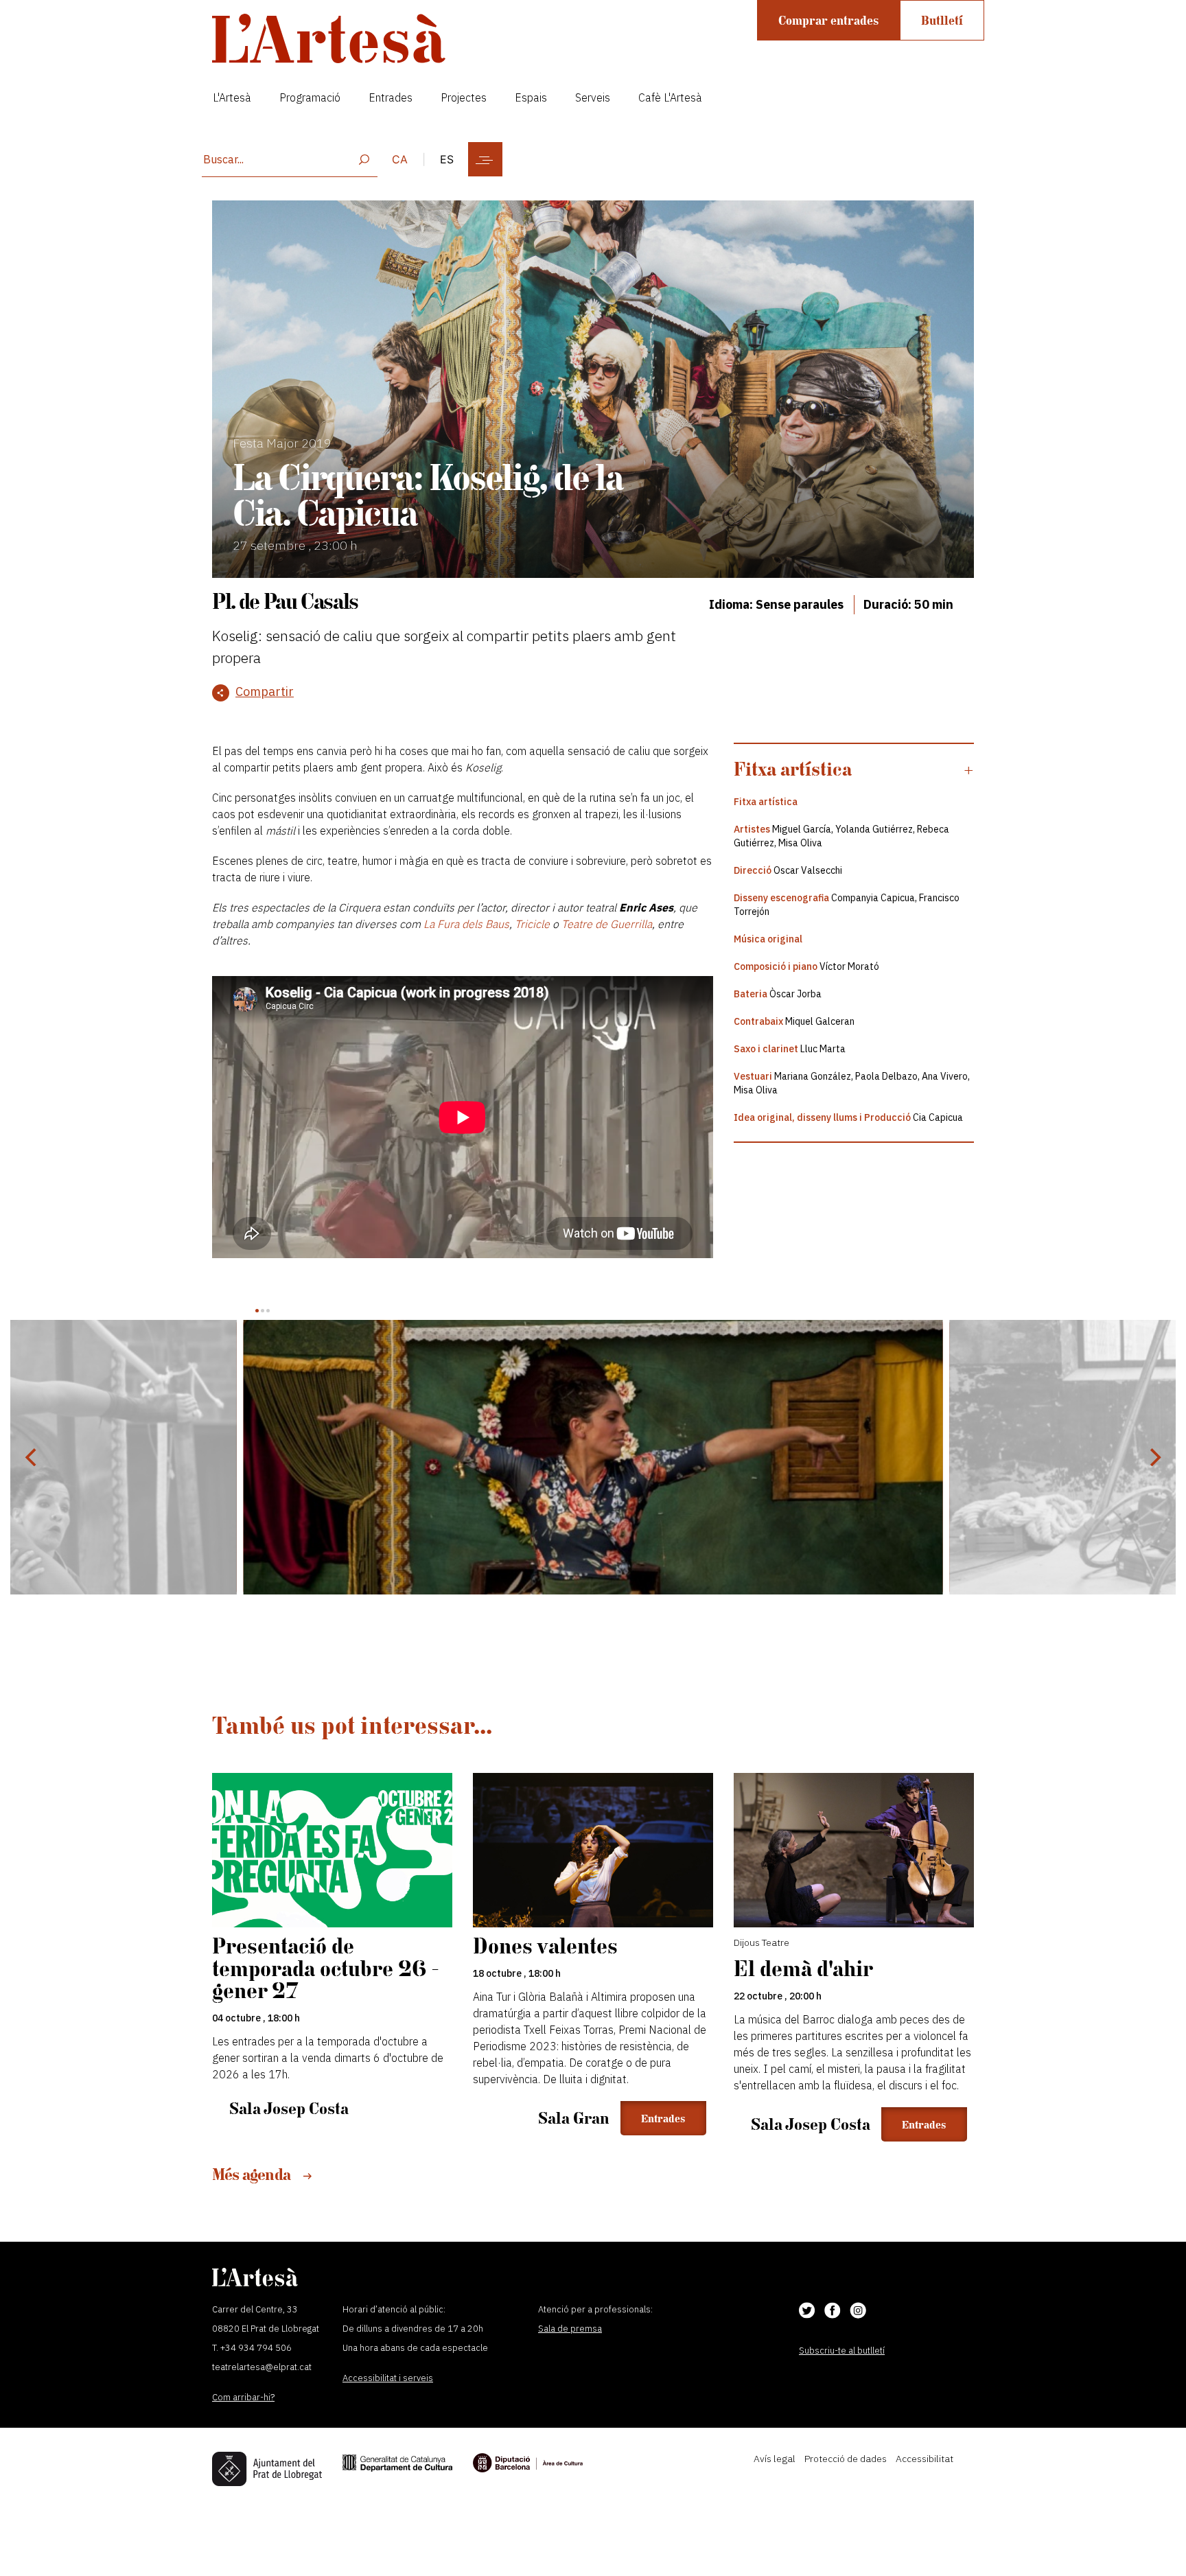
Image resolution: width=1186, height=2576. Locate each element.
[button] (854, 769)
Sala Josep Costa (289, 2108)
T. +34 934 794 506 (252, 2348)
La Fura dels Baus (466, 924)
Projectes (464, 97)
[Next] (1154, 1457)
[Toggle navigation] (485, 159)
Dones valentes (545, 1946)
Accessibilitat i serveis (388, 2378)
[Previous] (32, 1457)
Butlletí (942, 20)
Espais (531, 97)
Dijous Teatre (761, 1942)
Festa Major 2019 (282, 443)
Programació (310, 97)
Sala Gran (574, 2118)
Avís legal (775, 2459)
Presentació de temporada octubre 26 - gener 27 (326, 1968)
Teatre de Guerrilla (607, 924)
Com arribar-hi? (243, 2397)
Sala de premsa (570, 2329)
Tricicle (532, 924)
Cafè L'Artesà (670, 97)
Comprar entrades (828, 20)
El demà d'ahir (803, 1968)
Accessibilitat (925, 2459)
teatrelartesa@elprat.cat (262, 2367)
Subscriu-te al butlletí (842, 2351)
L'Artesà (232, 97)
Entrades (391, 97)
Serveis (593, 97)
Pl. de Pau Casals (285, 601)
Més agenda (253, 2174)
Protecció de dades (846, 2459)
